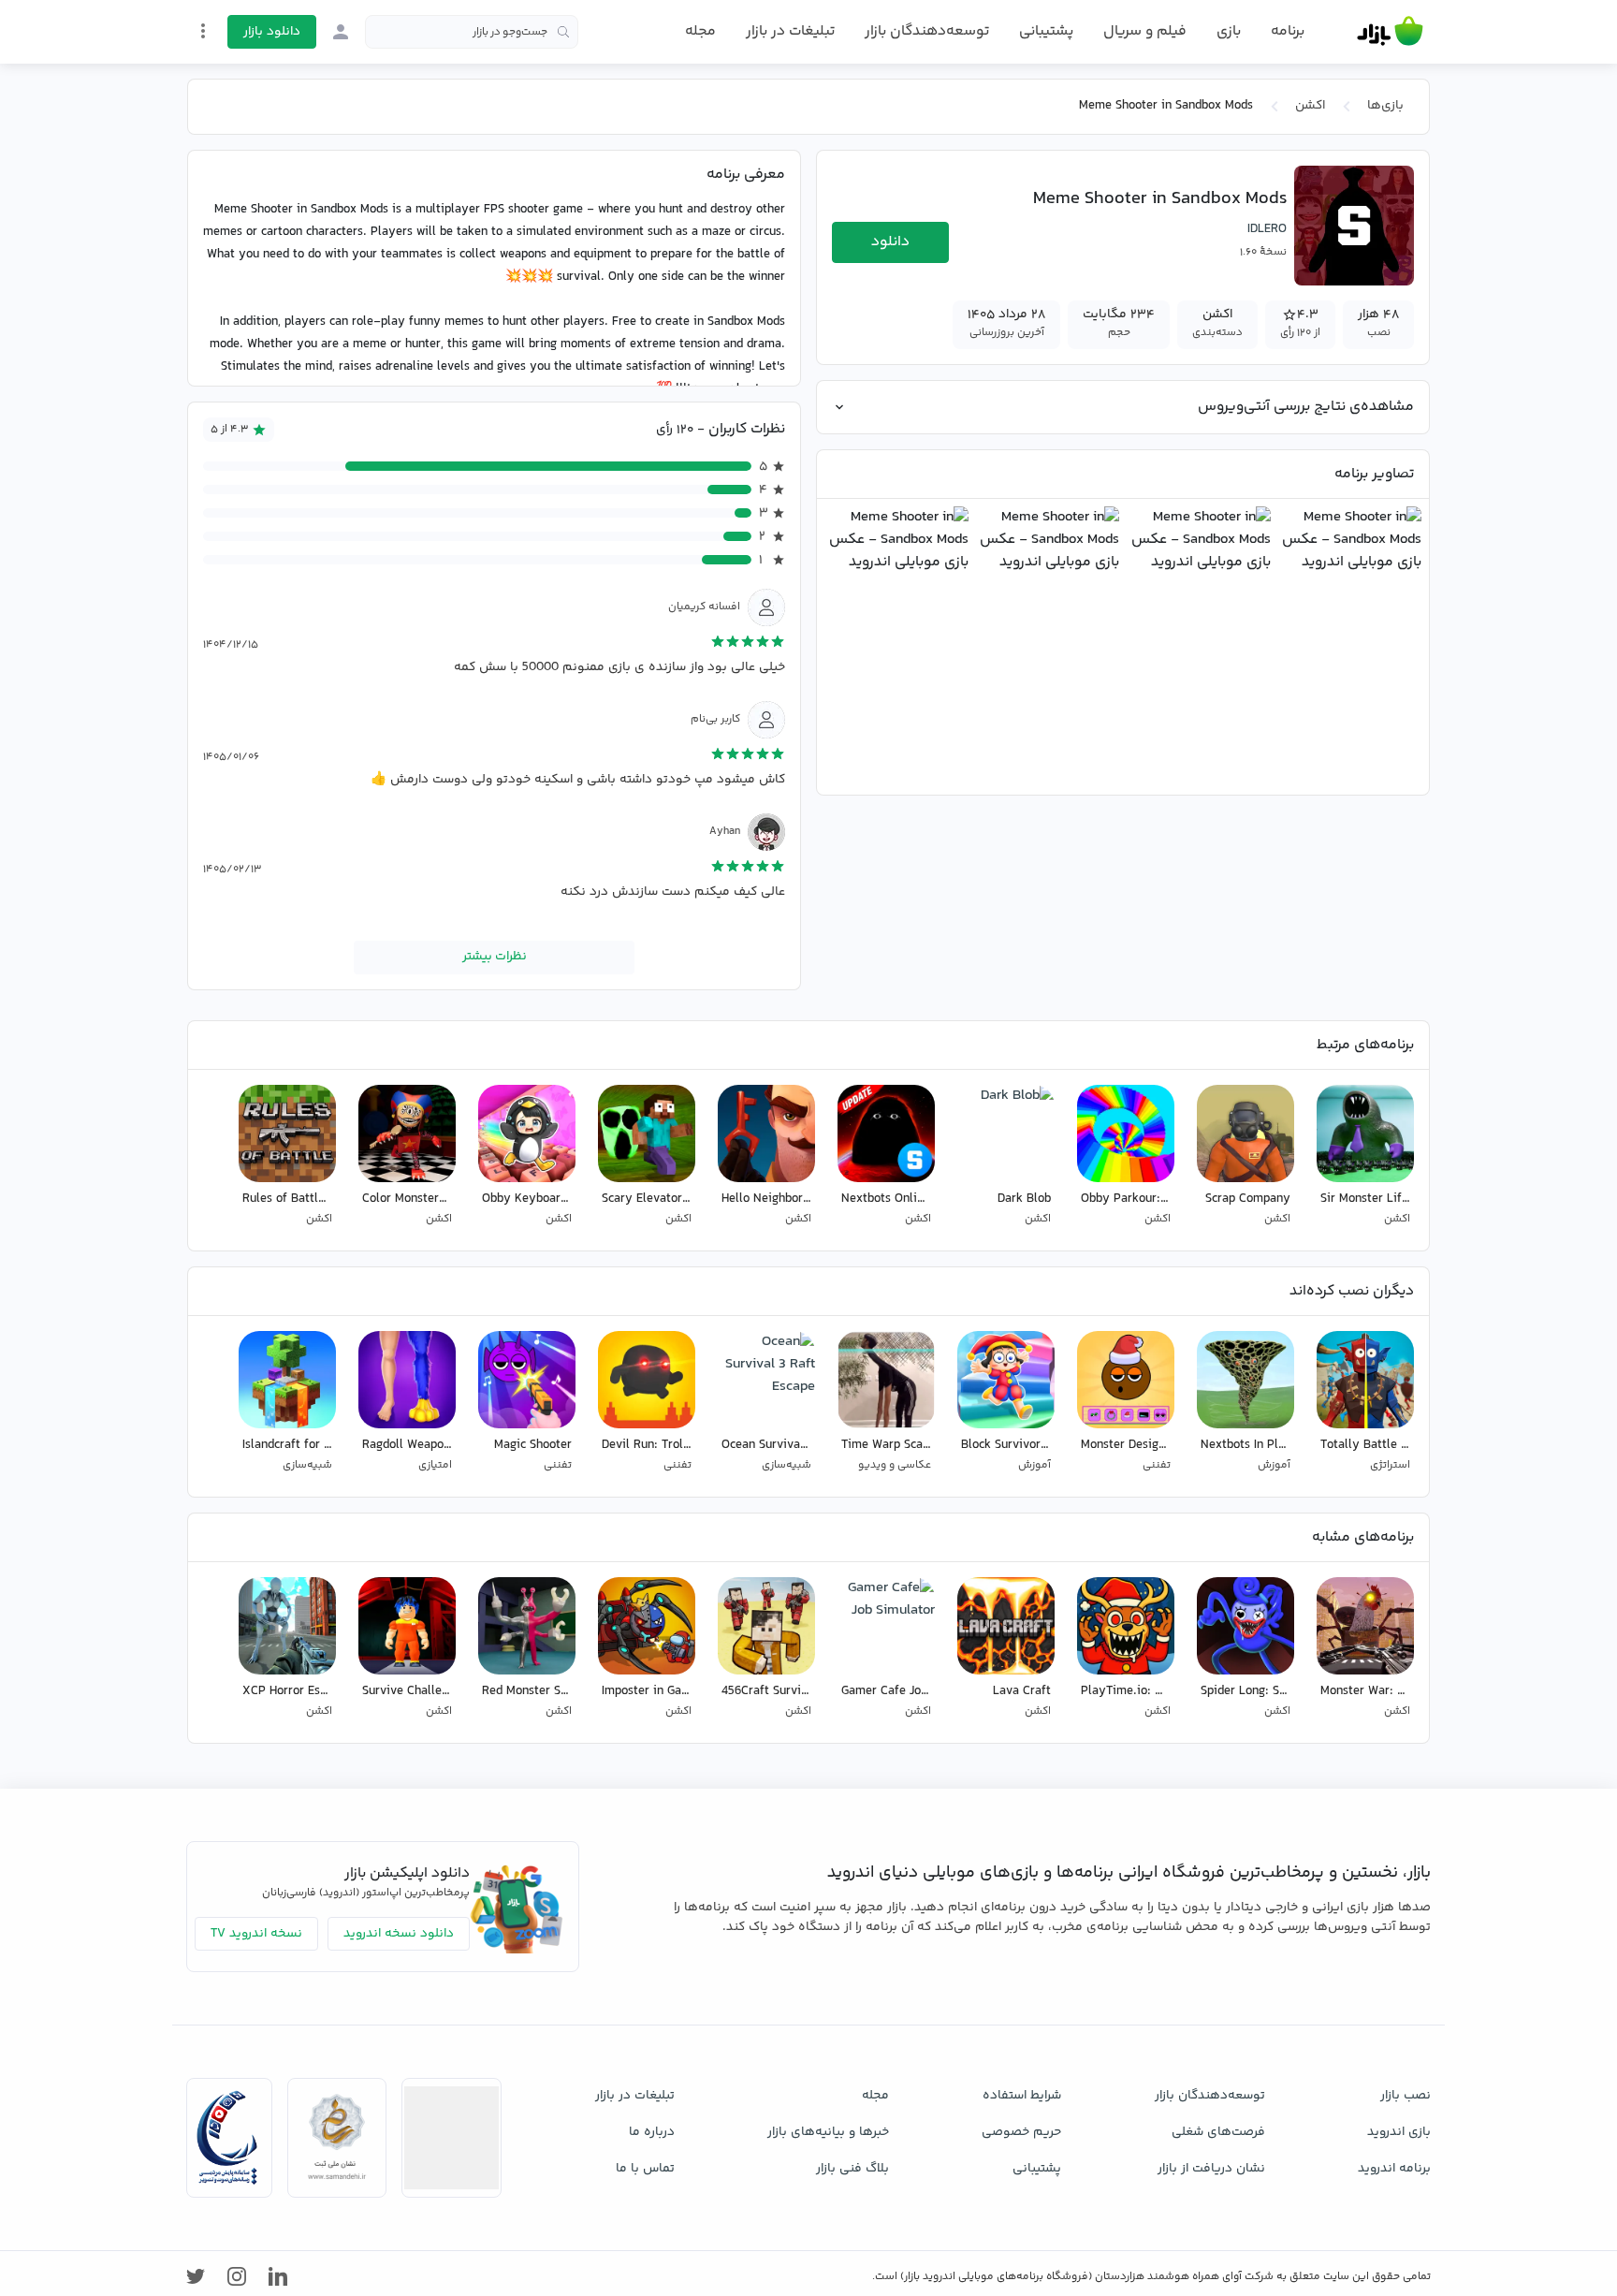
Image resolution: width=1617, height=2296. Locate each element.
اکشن (1310, 106)
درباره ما (652, 2132)
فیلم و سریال (1145, 31)
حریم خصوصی (1021, 2132)
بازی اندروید (1399, 2132)
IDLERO (1267, 229)
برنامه (1288, 32)
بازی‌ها (1385, 106)
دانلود (890, 242)
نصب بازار (1406, 2096)
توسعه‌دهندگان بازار (927, 31)
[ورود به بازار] (341, 32)
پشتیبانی (1046, 31)
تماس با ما (645, 2169)
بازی (1229, 32)
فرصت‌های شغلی (1218, 2132)
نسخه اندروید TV (256, 1934)
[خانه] (1390, 32)
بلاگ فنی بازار (852, 2169)
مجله (700, 31)
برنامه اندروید (1394, 2169)
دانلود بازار (272, 32)
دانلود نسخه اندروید (399, 1934)
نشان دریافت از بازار (1211, 2169)
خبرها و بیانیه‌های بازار (828, 2132)
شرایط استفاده (1022, 2096)
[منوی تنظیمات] (203, 31)
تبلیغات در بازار (790, 31)
